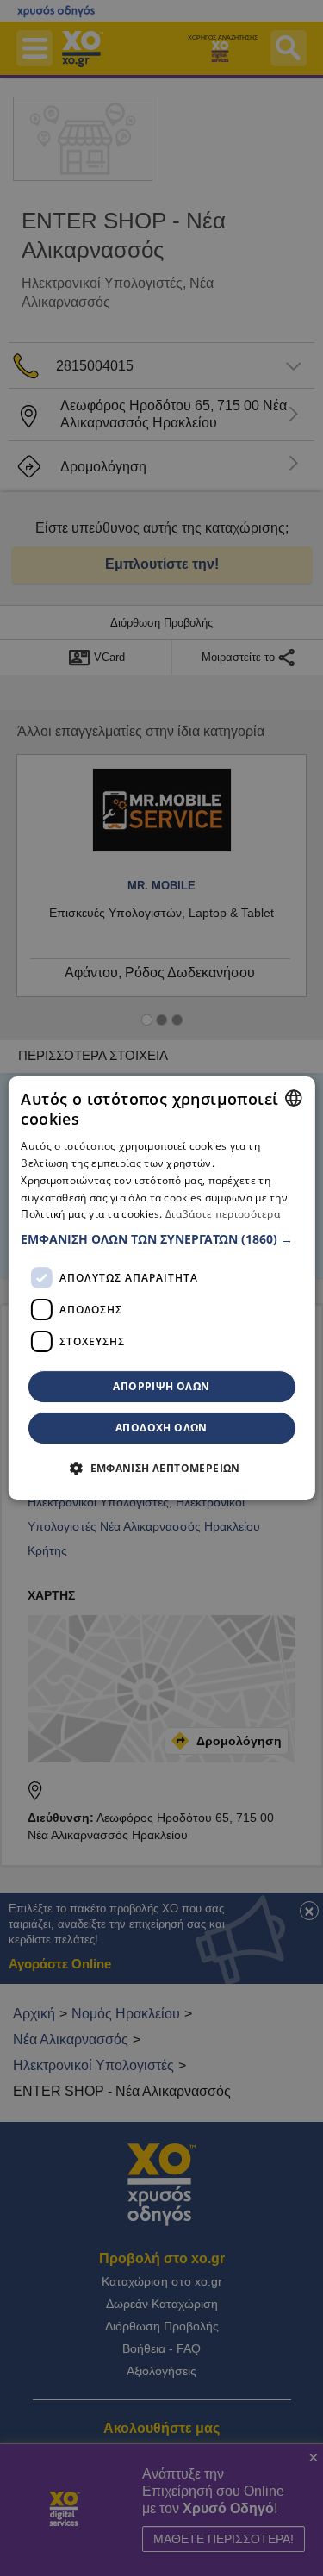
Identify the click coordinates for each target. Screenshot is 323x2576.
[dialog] (161, 1288)
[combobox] (294, 1098)
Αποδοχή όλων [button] (161, 1428)
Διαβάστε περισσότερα (223, 1215)
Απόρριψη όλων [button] (161, 1386)
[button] (161, 1239)
